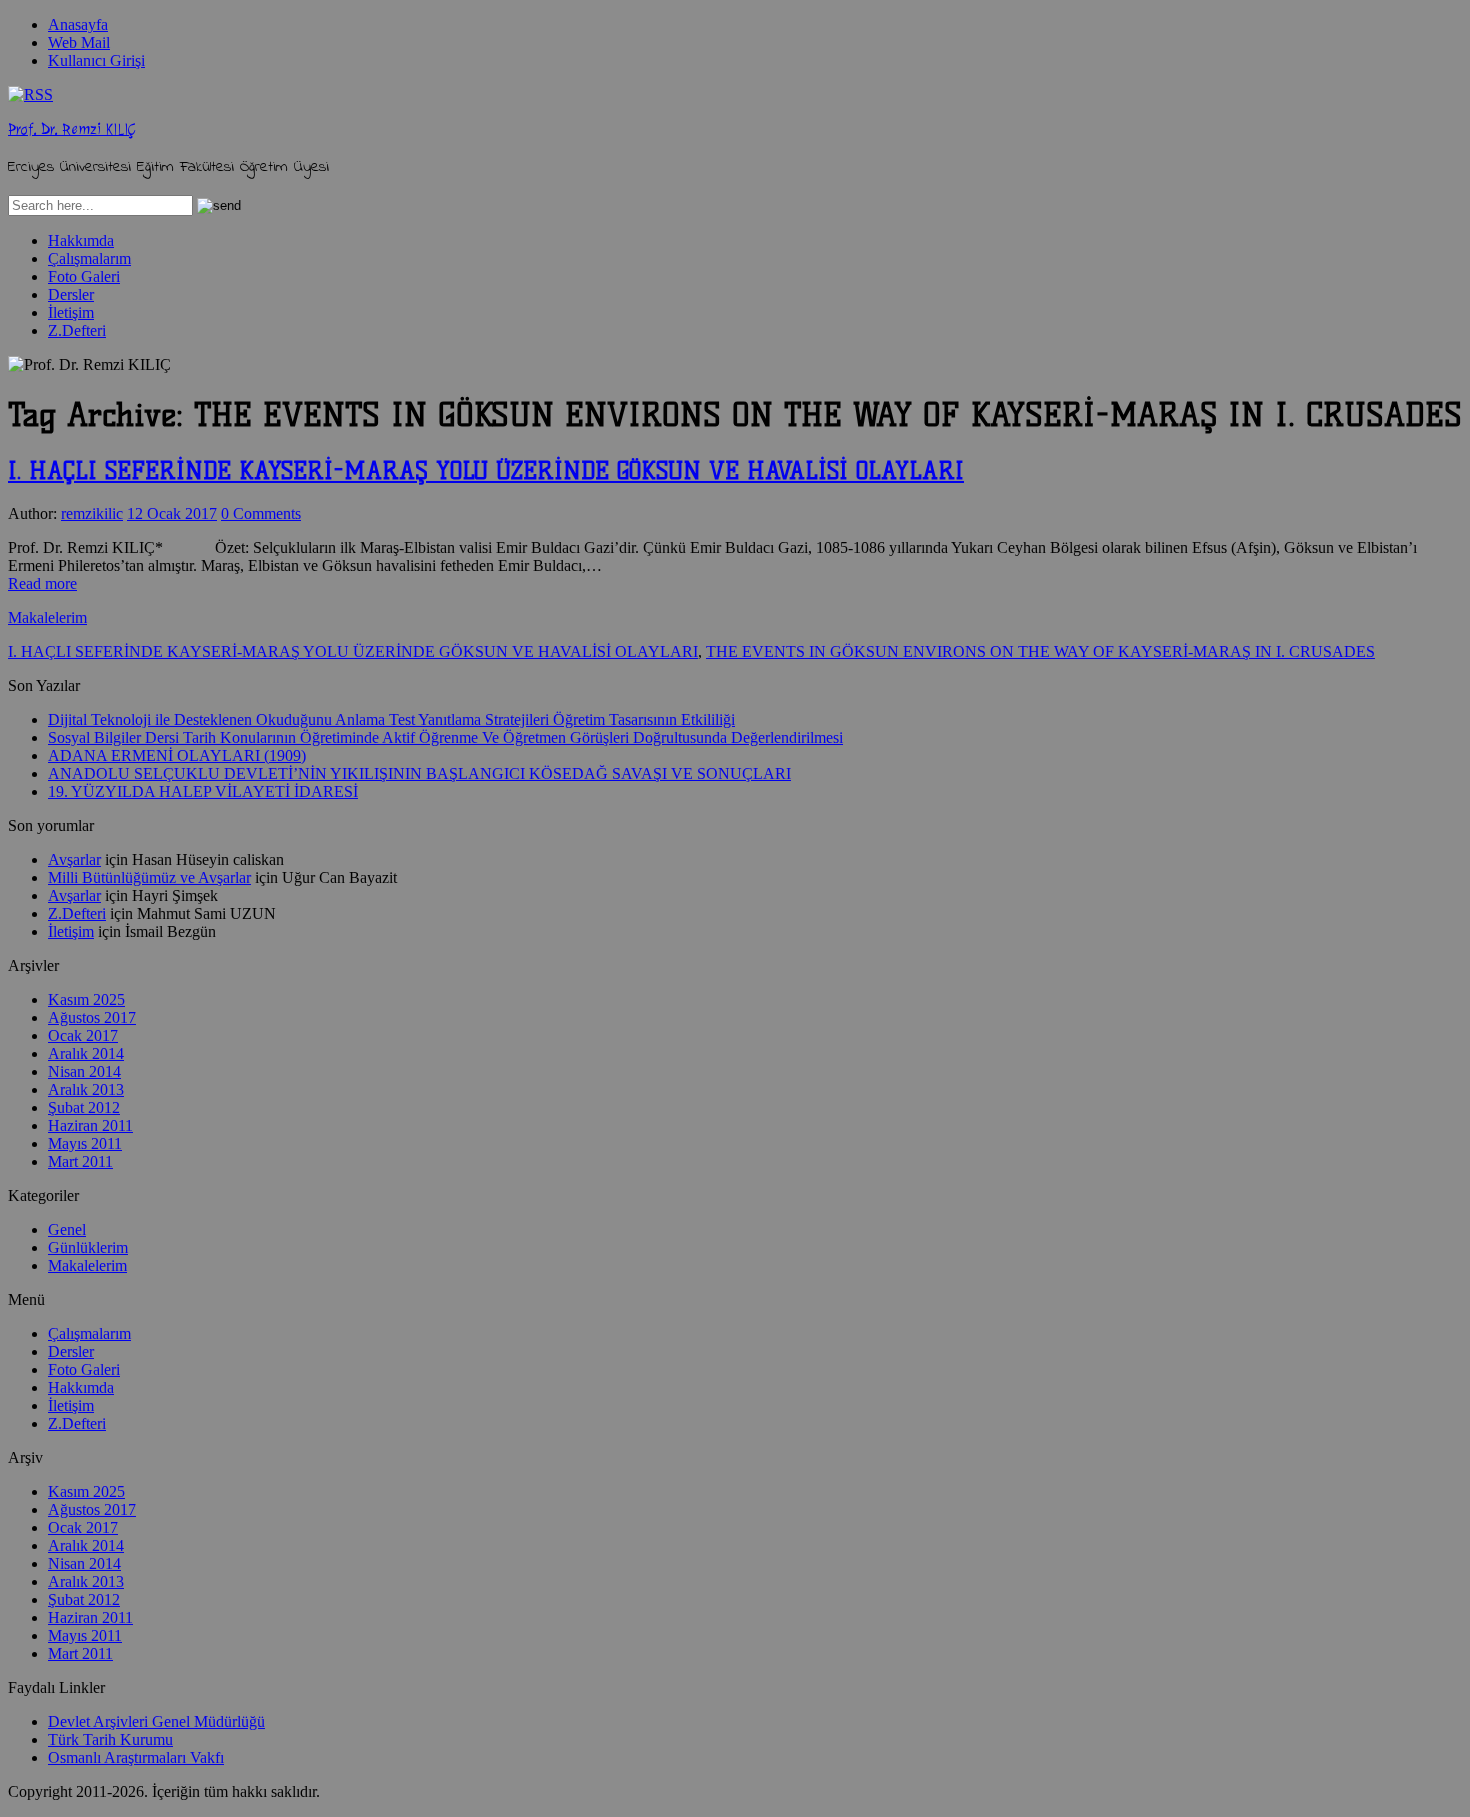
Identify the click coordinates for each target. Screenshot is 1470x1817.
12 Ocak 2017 (172, 513)
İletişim (71, 312)
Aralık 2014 (86, 1053)
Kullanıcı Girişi (96, 60)
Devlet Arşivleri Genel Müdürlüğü (156, 1721)
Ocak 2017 (83, 1035)
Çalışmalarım (89, 258)
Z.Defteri (77, 330)
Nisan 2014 (84, 1071)
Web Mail (79, 42)
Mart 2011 (80, 1161)
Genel (67, 1229)
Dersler (71, 294)
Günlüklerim (88, 1247)
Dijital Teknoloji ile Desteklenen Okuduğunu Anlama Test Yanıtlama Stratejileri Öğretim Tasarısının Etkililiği (391, 719)
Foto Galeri (84, 276)
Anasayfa (78, 24)
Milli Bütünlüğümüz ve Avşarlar (149, 877)
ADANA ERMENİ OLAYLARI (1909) (177, 755)
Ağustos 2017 (92, 1017)
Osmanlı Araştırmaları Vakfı (136, 1757)
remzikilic (92, 513)
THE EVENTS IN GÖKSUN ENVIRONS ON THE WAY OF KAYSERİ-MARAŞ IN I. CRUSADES (1040, 651)
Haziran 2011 (90, 1125)
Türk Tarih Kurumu (110, 1739)
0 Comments (261, 513)
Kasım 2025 (86, 999)
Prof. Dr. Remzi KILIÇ (71, 129)
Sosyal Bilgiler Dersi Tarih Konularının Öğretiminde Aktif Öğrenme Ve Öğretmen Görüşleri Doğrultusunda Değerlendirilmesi (445, 737)
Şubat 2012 (84, 1107)
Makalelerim (47, 617)
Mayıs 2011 (85, 1143)
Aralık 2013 (86, 1089)
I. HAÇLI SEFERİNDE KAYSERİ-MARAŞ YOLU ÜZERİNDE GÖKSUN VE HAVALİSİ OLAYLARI (486, 470)
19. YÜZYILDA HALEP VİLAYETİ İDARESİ (203, 791)
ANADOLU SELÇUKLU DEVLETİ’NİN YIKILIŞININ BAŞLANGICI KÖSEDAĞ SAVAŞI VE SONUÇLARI (419, 773)
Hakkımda (81, 240)
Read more (42, 583)
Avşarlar (74, 859)
